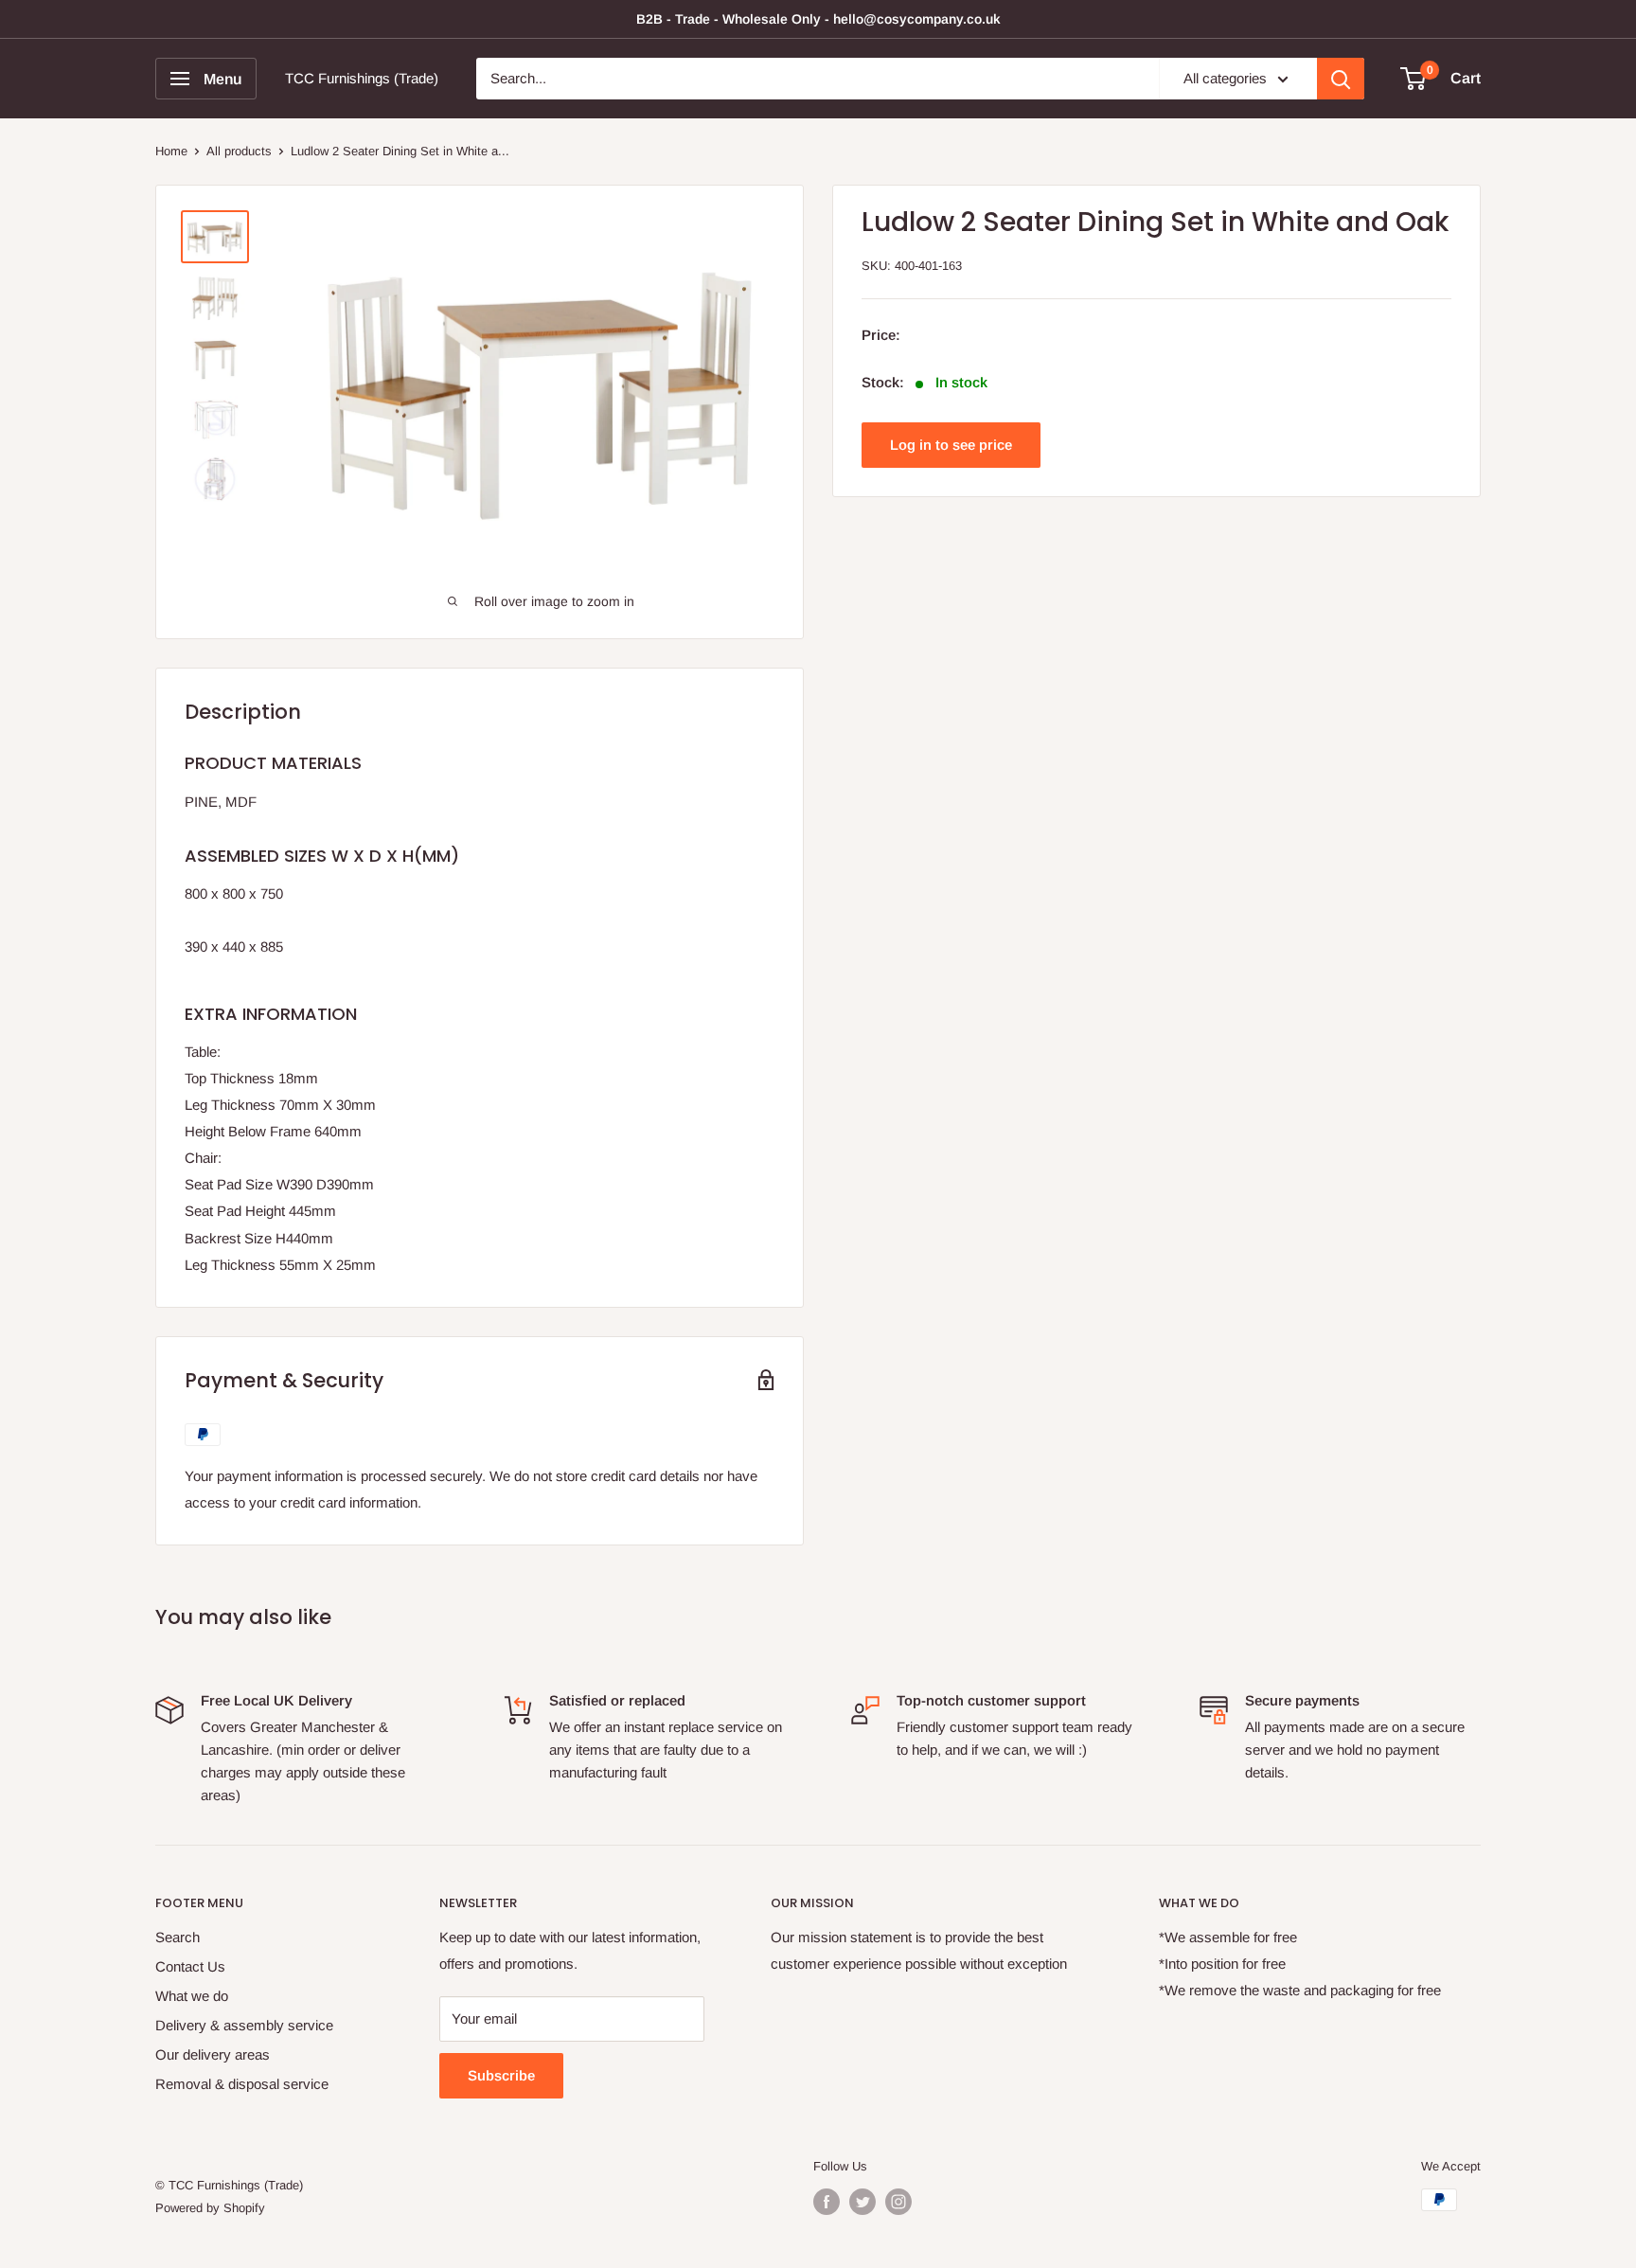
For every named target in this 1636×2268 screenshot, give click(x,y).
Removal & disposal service (242, 2084)
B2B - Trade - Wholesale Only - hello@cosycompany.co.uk (818, 19)
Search (178, 1937)
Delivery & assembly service (244, 2025)
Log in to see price (951, 446)
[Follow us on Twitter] (862, 2202)
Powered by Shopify (210, 2208)
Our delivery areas (213, 2054)
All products (239, 151)
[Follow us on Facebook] (827, 2202)
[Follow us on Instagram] (898, 2202)
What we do (192, 1996)
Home (171, 151)
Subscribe (501, 2075)
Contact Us (190, 1966)
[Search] (1341, 79)
